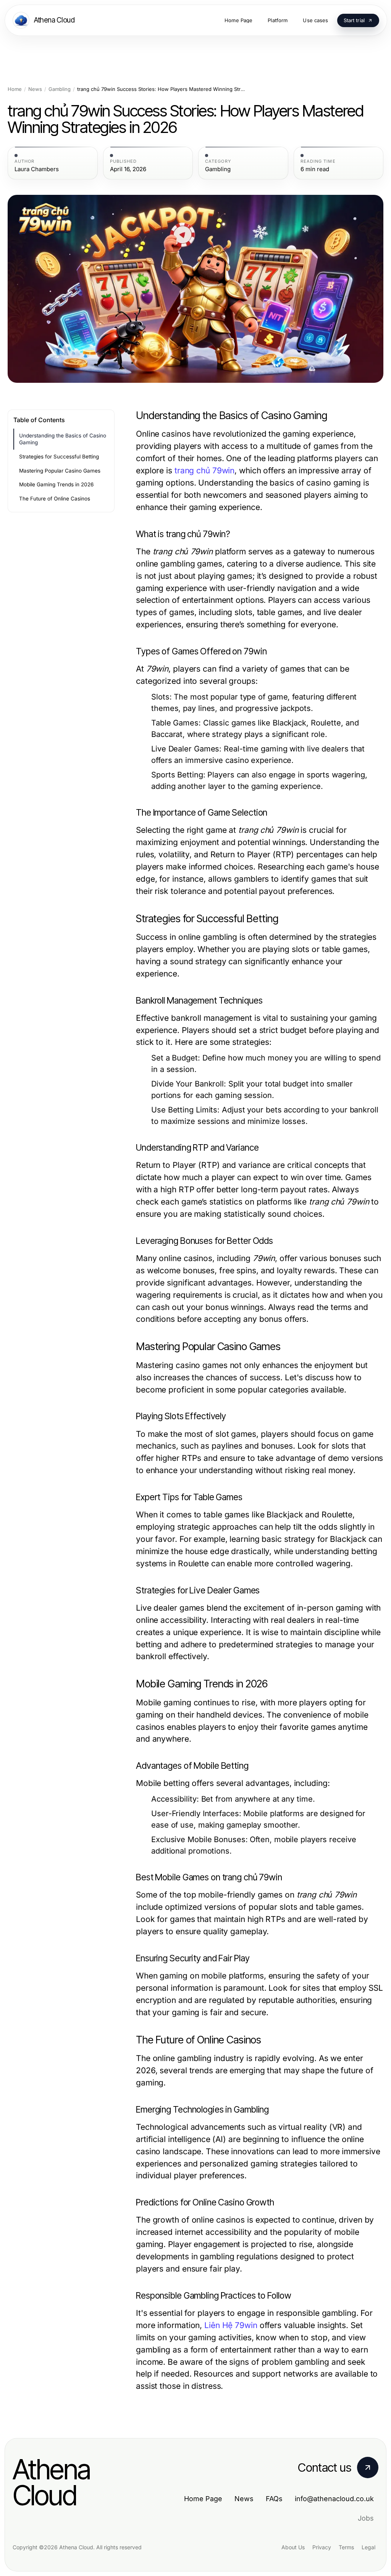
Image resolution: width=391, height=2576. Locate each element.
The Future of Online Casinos (55, 499)
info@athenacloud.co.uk (334, 2499)
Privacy (322, 2547)
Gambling (60, 89)
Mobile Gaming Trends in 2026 (56, 484)
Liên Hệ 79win (231, 2325)
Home (15, 89)
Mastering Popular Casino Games (60, 471)
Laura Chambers (37, 169)
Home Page (203, 2499)
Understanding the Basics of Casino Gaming (63, 439)
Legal (368, 2547)
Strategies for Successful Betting (59, 457)
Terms (346, 2547)
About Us (293, 2547)
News (35, 89)
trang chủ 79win (204, 470)
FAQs (274, 2499)
